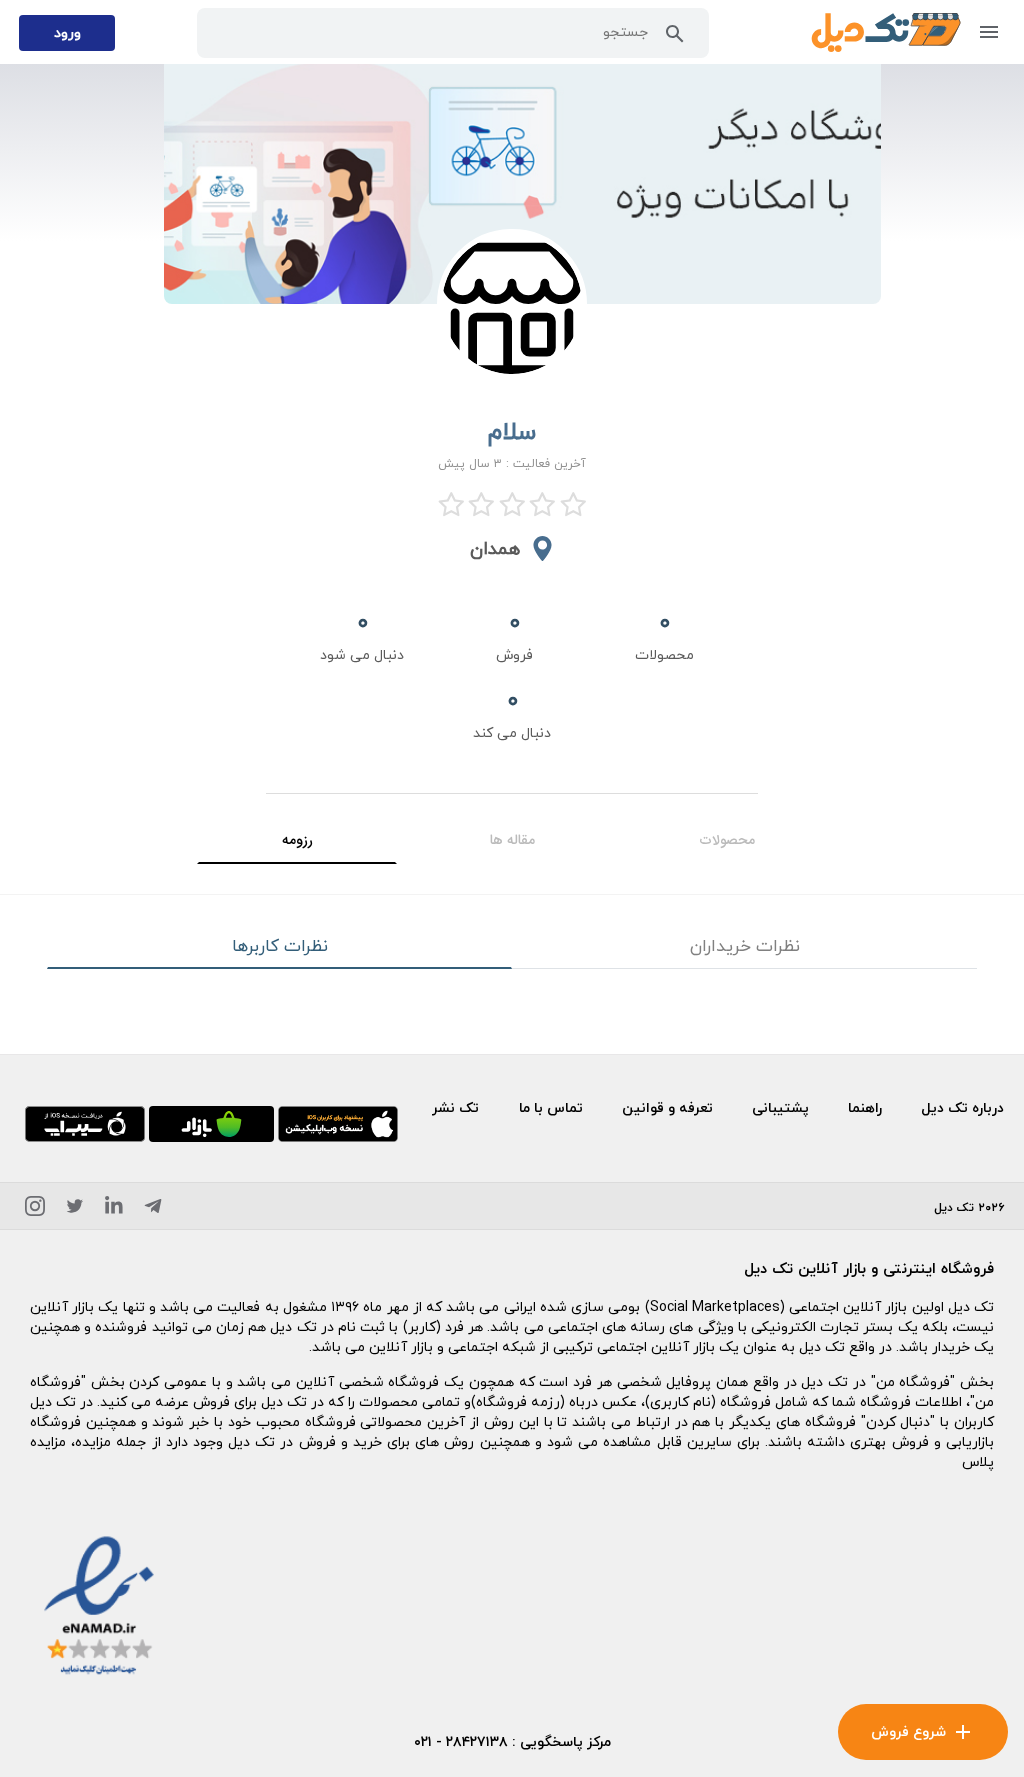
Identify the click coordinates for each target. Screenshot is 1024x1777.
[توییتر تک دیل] (75, 1209)
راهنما (865, 1107)
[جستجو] (675, 38)
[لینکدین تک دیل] (114, 1209)
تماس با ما (551, 1107)
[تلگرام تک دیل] (153, 1209)
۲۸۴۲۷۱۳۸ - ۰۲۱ (461, 1741)
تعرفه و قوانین (667, 1107)
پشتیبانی (780, 1107)
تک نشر (455, 1107)
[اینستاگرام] (35, 1209)
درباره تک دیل (962, 1107)
